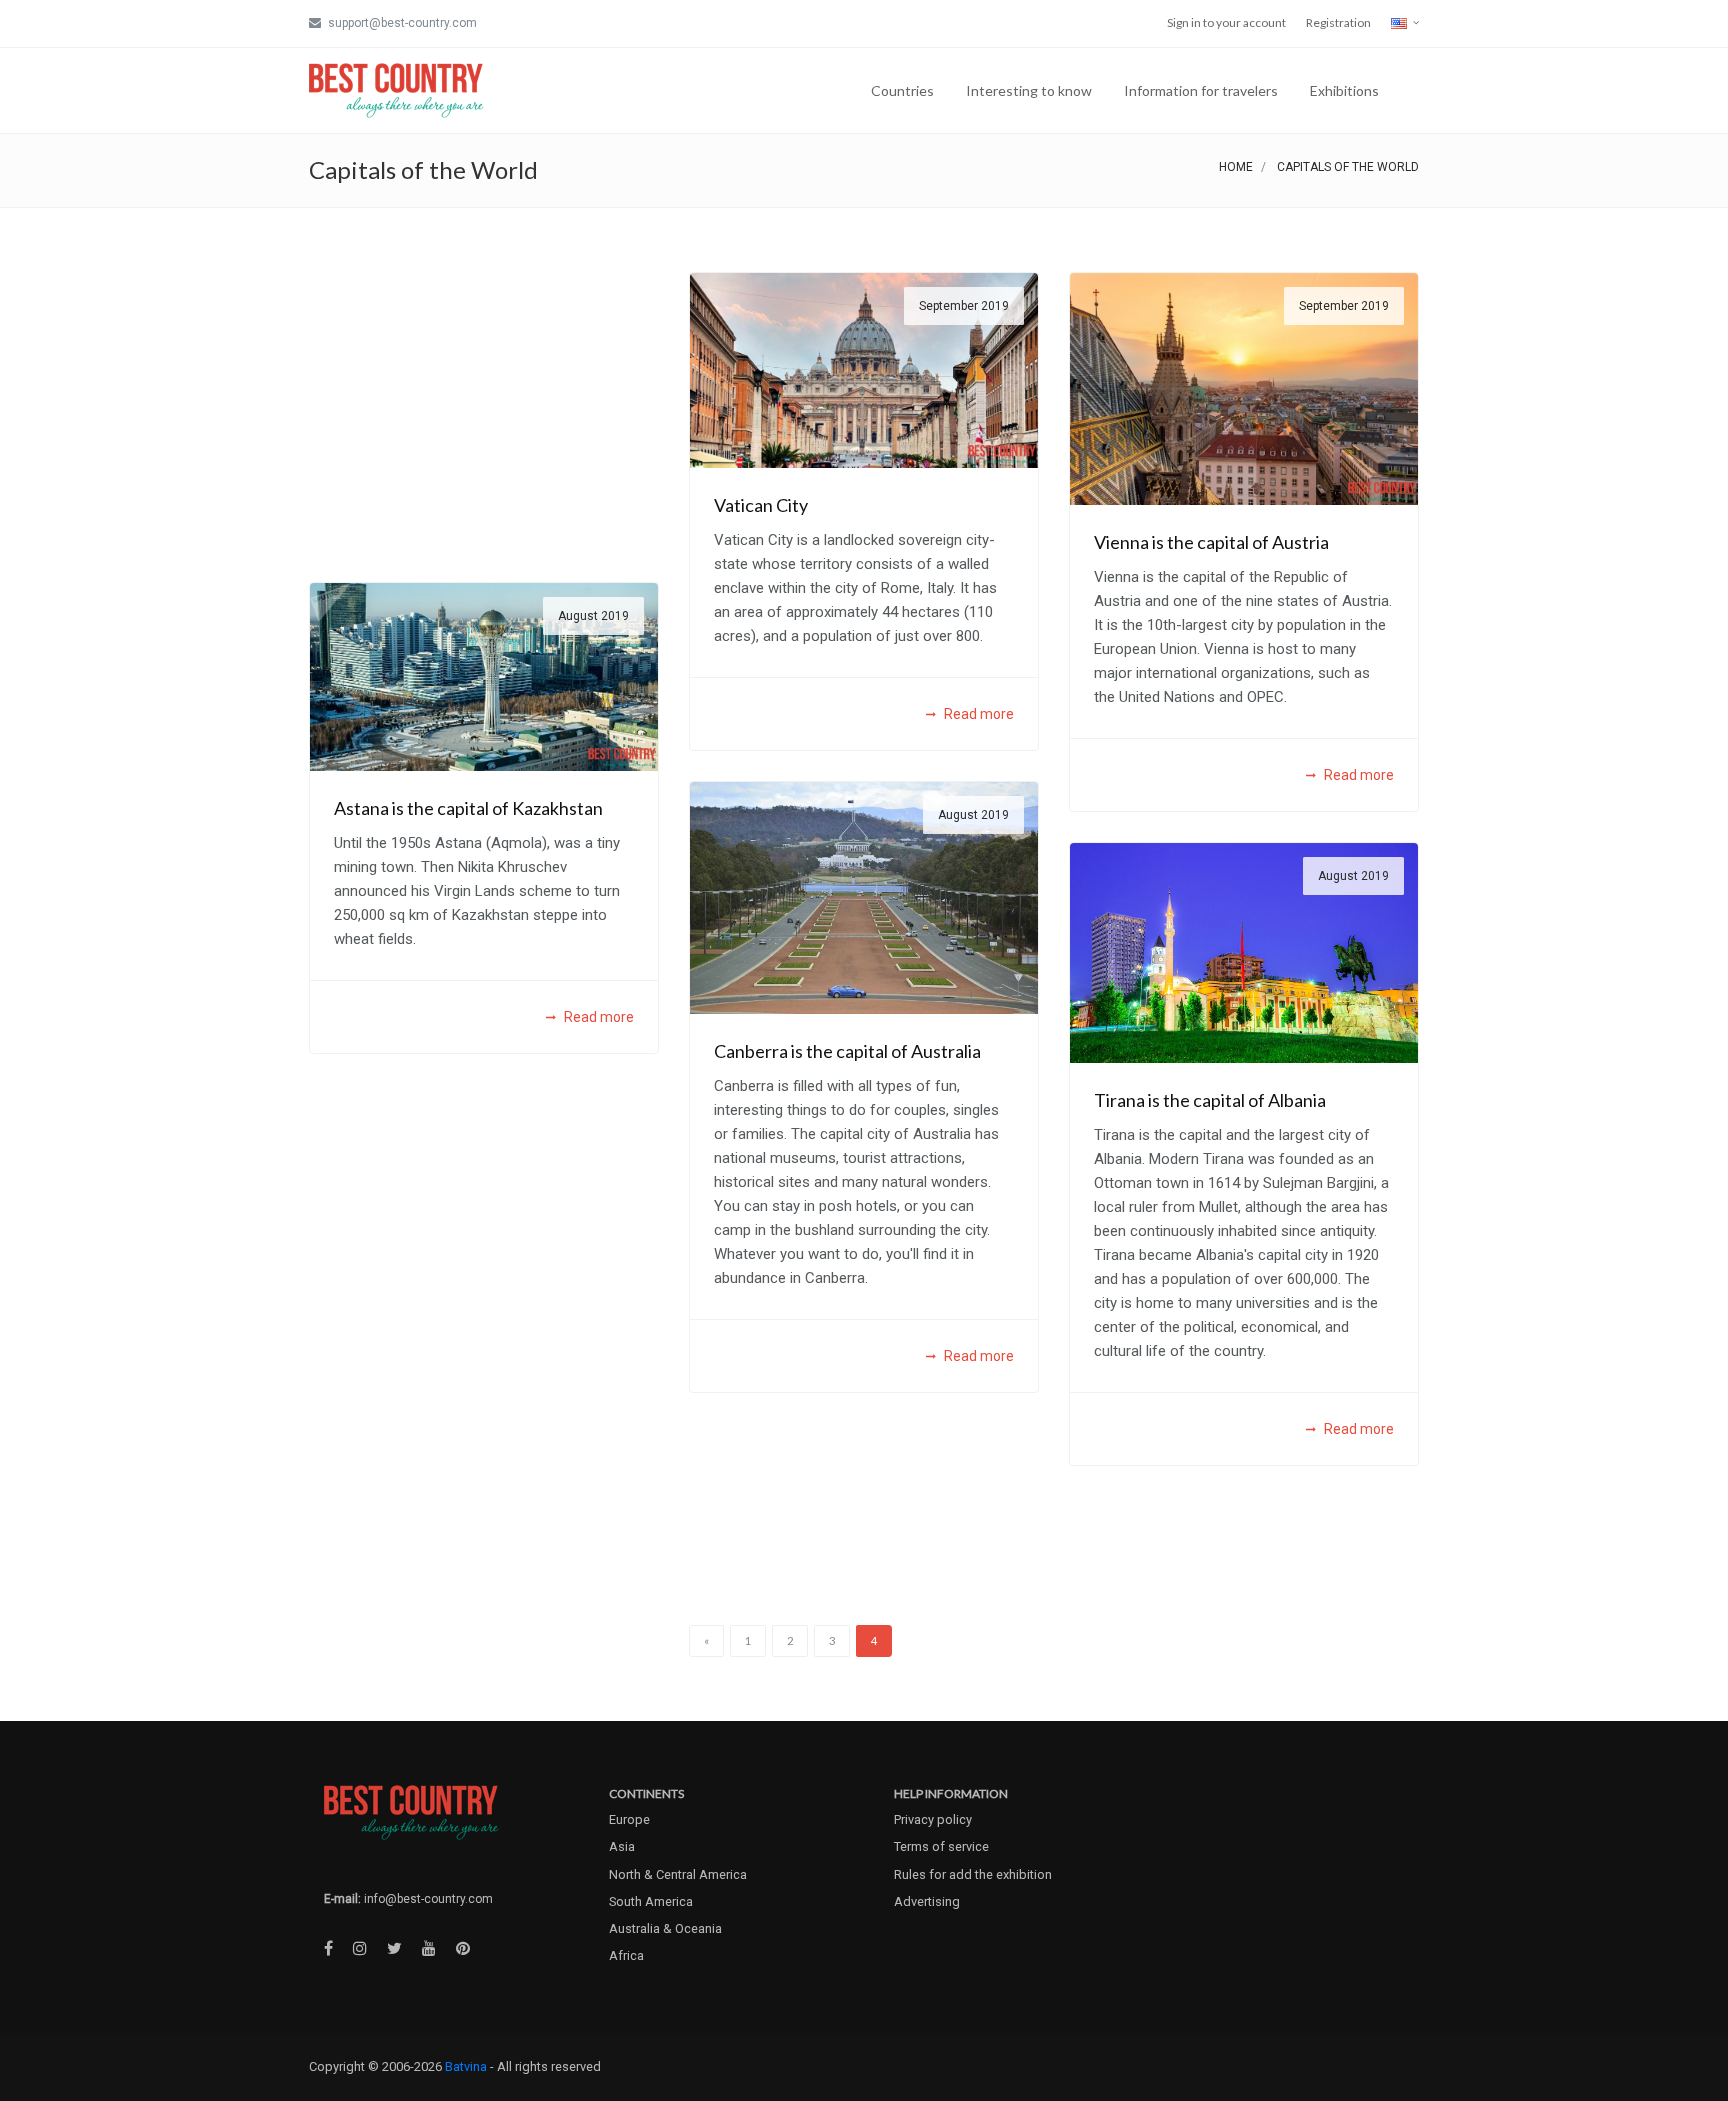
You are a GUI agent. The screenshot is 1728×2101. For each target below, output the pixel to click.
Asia (622, 1846)
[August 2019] (484, 675)
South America (651, 1901)
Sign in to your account (1226, 22)
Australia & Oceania (665, 1928)
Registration (1338, 22)
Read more (977, 714)
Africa (626, 1955)
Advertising (927, 1901)
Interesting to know (1029, 90)
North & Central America (678, 1874)
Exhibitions (1344, 90)
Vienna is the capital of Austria (1211, 542)
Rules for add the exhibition (973, 1874)
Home (1236, 167)
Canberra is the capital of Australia (847, 1051)
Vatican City (761, 505)
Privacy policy (933, 1819)
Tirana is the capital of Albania (1210, 1100)
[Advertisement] (484, 412)
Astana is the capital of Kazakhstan (468, 808)
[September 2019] (864, 368)
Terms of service (941, 1846)
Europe (629, 1819)
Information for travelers (1201, 90)
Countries (902, 90)
